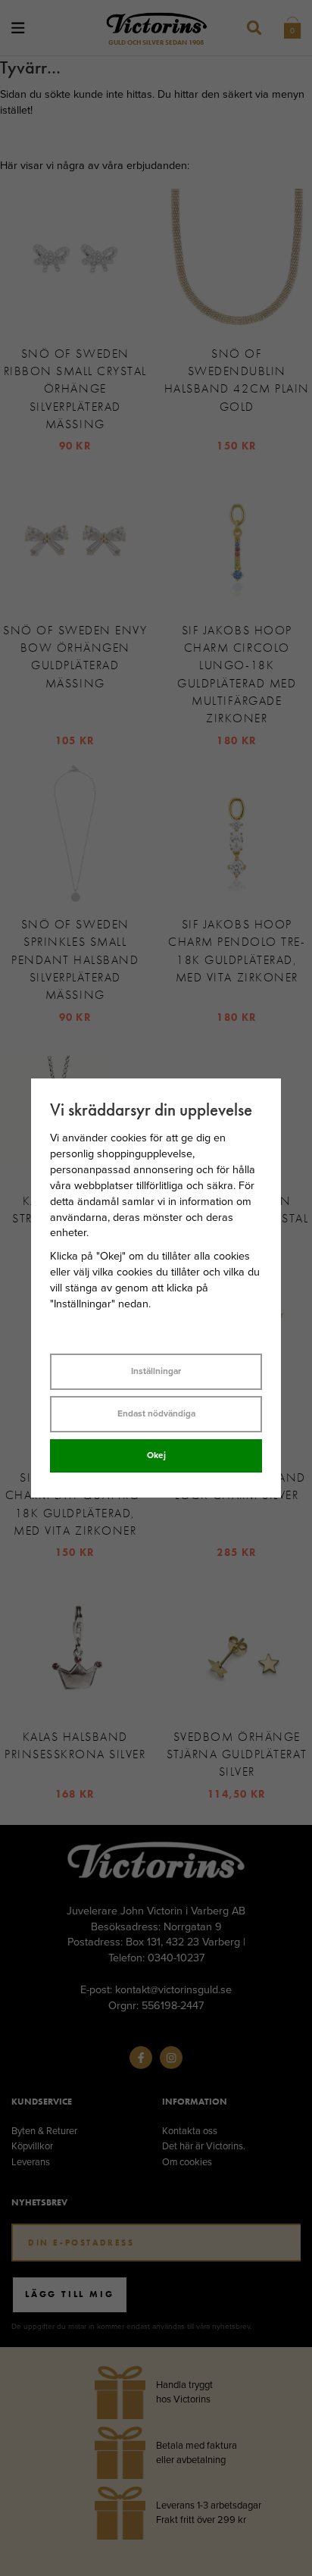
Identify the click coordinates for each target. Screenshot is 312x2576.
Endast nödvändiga (156, 1413)
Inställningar (156, 1371)
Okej (156, 1455)
